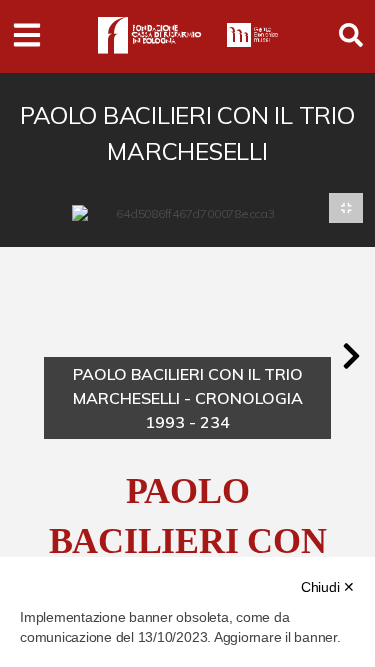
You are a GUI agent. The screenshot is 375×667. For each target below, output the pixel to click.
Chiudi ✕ (328, 587)
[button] (351, 356)
